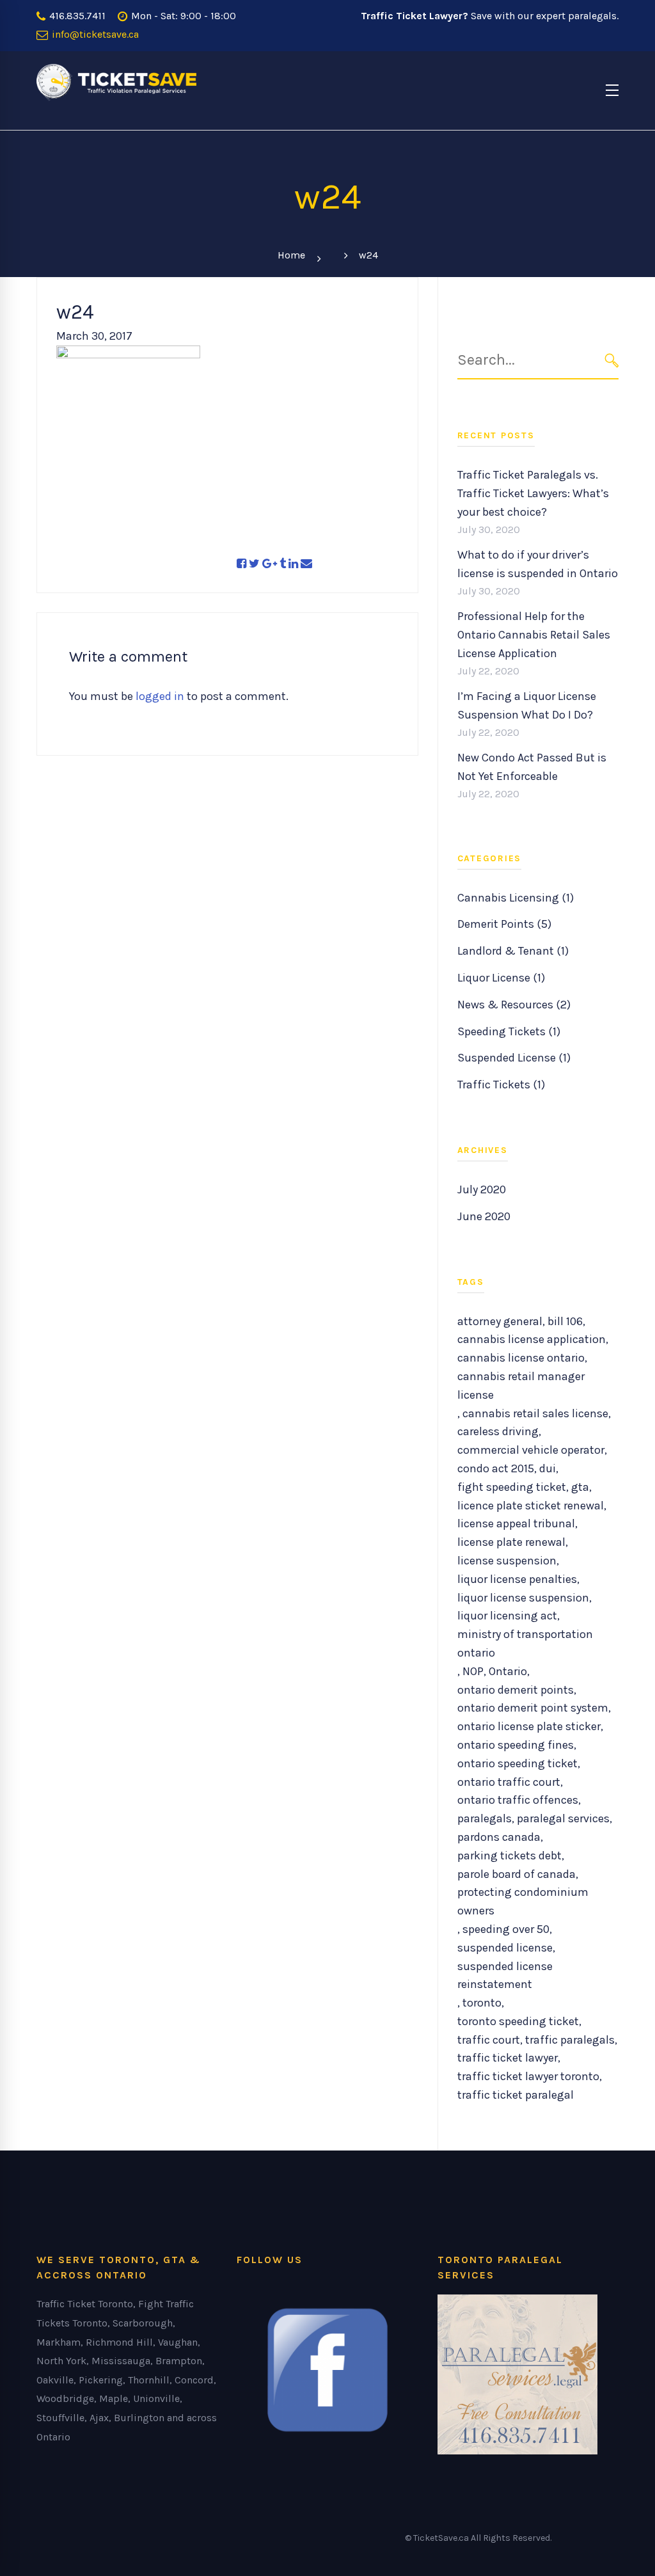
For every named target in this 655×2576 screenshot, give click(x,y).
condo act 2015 (496, 1468)
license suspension (507, 1561)
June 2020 (484, 1216)
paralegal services (563, 1818)
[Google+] (270, 564)
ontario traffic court (509, 1782)
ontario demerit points (516, 1690)
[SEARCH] (612, 361)
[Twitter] (254, 564)
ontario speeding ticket (517, 1763)
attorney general (500, 1321)
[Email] (306, 564)
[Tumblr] (283, 564)
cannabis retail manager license (521, 1386)
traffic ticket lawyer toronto (528, 2076)
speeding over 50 (506, 1929)
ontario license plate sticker (529, 1726)
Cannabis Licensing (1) (516, 898)
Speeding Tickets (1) (509, 1031)
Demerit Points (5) (504, 924)
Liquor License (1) (501, 978)
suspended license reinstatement (505, 1976)
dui (548, 1468)
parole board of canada (517, 1874)
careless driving (498, 1431)
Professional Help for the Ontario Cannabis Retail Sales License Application (534, 635)
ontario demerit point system (533, 1708)
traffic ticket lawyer (508, 2058)
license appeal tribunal (516, 1523)
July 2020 (482, 1189)
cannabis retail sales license (535, 1413)
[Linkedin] (293, 564)
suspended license (505, 1948)
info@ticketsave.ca (94, 34)
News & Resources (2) (514, 1005)
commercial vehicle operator (531, 1450)
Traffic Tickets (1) (501, 1085)
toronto (482, 2003)
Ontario (508, 1671)
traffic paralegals (570, 2040)
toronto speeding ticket (518, 2021)
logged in (160, 696)
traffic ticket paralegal (516, 2095)
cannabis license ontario (521, 1358)
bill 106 (565, 1321)
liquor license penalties (517, 1579)
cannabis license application (532, 1339)
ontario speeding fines (516, 1745)
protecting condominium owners (523, 1901)
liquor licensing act (507, 1616)
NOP (473, 1671)
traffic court (489, 2040)
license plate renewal (511, 1542)
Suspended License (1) (514, 1058)
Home (291, 255)
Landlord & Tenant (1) (513, 951)
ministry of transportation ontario (525, 1643)
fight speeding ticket (512, 1487)
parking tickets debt (509, 1856)
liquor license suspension (523, 1598)
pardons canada (499, 1837)
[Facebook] (241, 564)
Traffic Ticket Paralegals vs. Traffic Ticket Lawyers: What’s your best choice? (533, 493)
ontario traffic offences (518, 1800)
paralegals (485, 1818)
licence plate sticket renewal (531, 1506)
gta (580, 1487)
